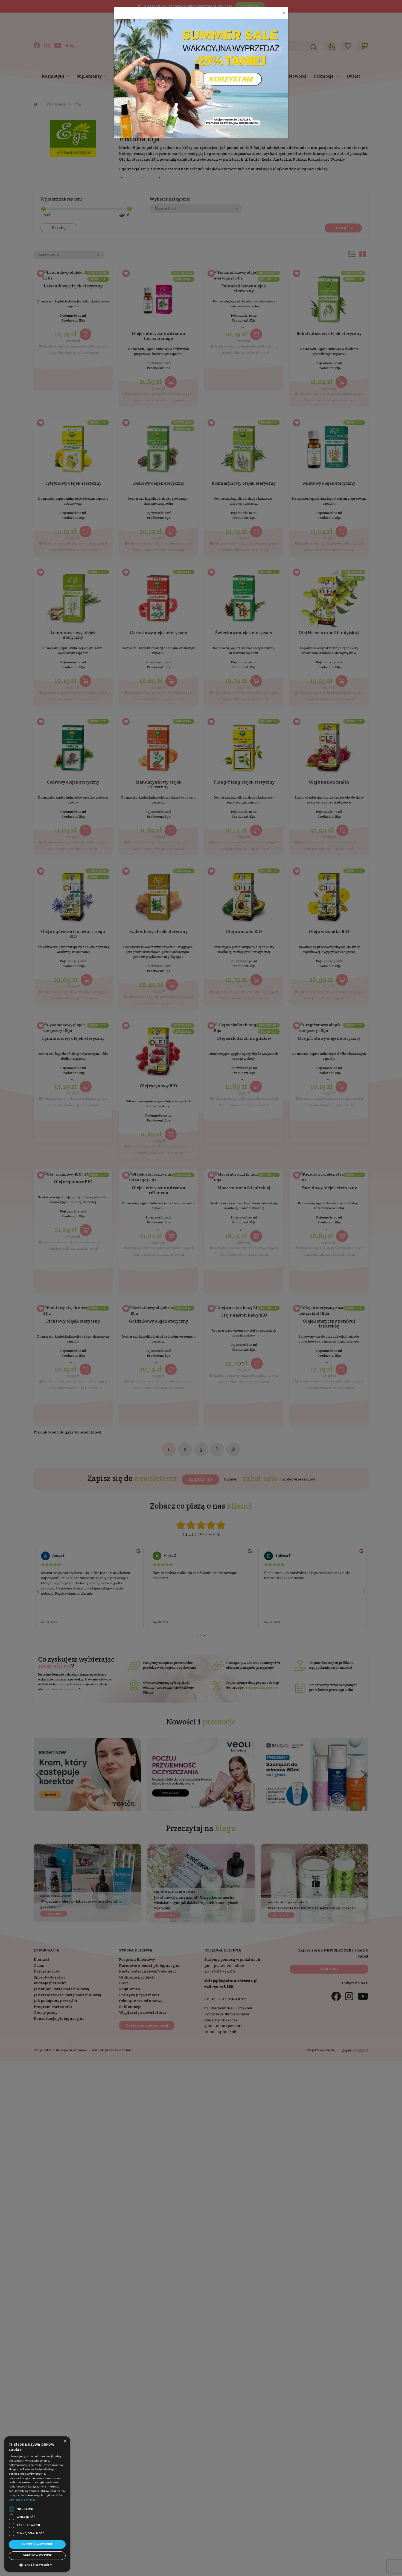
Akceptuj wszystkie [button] (37, 2544)
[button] (37, 2565)
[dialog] (37, 2504)
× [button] (65, 2441)
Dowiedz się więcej (22, 2500)
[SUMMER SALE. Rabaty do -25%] (201, 78)
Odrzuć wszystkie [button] (37, 2555)
